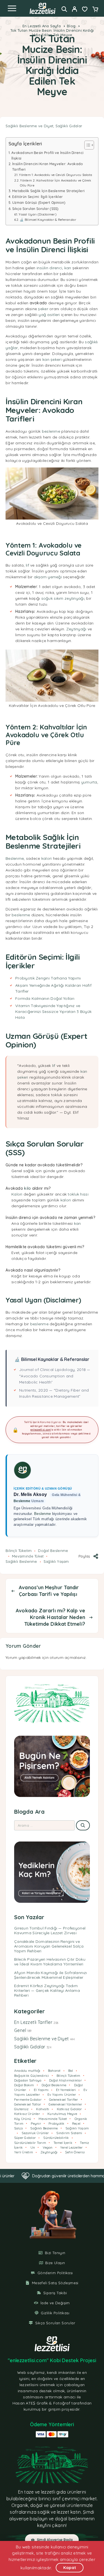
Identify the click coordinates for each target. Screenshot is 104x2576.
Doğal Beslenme (53, 1551)
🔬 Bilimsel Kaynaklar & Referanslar (48, 220)
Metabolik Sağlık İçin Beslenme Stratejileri (48, 191)
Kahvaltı (43, 2109)
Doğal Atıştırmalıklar (65, 2080)
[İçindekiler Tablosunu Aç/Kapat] (86, 145)
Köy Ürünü (23, 2119)
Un (33, 2147)
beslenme (51, 431)
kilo (27, 1188)
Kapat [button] (70, 2568)
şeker (43, 309)
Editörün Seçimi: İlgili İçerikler (37, 197)
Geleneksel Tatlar (28, 2104)
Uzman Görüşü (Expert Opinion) (39, 202)
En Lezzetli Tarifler (33, 2022)
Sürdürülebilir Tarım (30, 2143)
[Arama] (64, 9)
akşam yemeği (48, 577)
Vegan (48, 2147)
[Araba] (95, 10)
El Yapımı (41, 2090)
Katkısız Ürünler (27, 2114)
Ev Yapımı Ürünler (62, 2094)
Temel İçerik (63, 2143)
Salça (18, 2128)
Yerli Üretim (24, 2152)
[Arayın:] (44, 1825)
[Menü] (12, 8)
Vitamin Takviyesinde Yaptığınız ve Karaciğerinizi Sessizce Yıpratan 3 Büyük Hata (53, 1012)
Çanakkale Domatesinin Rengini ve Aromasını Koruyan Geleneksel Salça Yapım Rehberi (49, 1946)
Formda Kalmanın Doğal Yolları (45, 998)
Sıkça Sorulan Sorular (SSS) (35, 209)
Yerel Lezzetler (72, 2147)
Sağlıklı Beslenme (21, 1561)
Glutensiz (21, 2109)
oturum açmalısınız (68, 1657)
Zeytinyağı (76, 629)
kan (68, 268)
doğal (36, 2505)
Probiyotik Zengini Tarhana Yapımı (48, 978)
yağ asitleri (49, 315)
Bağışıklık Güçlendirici (32, 2076)
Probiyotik (56, 2123)
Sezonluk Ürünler (35, 2133)
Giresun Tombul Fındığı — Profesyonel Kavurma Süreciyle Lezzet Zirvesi (50, 1930)
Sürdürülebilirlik (56, 2138)
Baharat (54, 2071)
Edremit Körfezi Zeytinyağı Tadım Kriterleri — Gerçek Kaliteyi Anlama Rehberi (47, 1990)
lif (27, 565)
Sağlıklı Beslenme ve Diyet (29, 126)
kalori (47, 858)
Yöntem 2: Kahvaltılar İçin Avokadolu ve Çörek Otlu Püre (55, 183)
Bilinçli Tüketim (19, 1551)
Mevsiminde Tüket (28, 1556)
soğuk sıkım (52, 598)
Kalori (17, 1194)
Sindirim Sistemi (69, 2133)
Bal (71, 2071)
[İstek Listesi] (85, 10)
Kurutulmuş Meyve (62, 2114)
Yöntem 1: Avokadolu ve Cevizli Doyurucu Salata (55, 175)
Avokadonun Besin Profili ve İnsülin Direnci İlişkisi (47, 155)
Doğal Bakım (24, 2085)
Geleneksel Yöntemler (65, 2104)
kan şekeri (52, 359)
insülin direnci (49, 268)
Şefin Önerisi (75, 2152)
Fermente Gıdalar (28, 2099)
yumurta (89, 782)
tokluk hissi (78, 1194)
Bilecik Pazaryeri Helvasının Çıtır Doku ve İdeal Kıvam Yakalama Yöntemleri (50, 1962)
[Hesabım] (74, 10)
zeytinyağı (74, 598)
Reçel (76, 2123)
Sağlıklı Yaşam (56, 1561)
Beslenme (15, 858)
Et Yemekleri (66, 2090)
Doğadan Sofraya (28, 2080)
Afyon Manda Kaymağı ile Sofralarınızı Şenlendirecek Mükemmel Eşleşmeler (50, 1975)
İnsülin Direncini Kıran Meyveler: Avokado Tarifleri (47, 166)
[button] (52, 2540)
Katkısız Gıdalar (69, 2109)
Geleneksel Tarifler (64, 2099)
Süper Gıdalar (25, 2138)
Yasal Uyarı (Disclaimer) (37, 214)
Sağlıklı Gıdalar (69, 126)
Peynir (36, 2123)
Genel (20, 2030)
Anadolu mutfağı (27, 2071)
